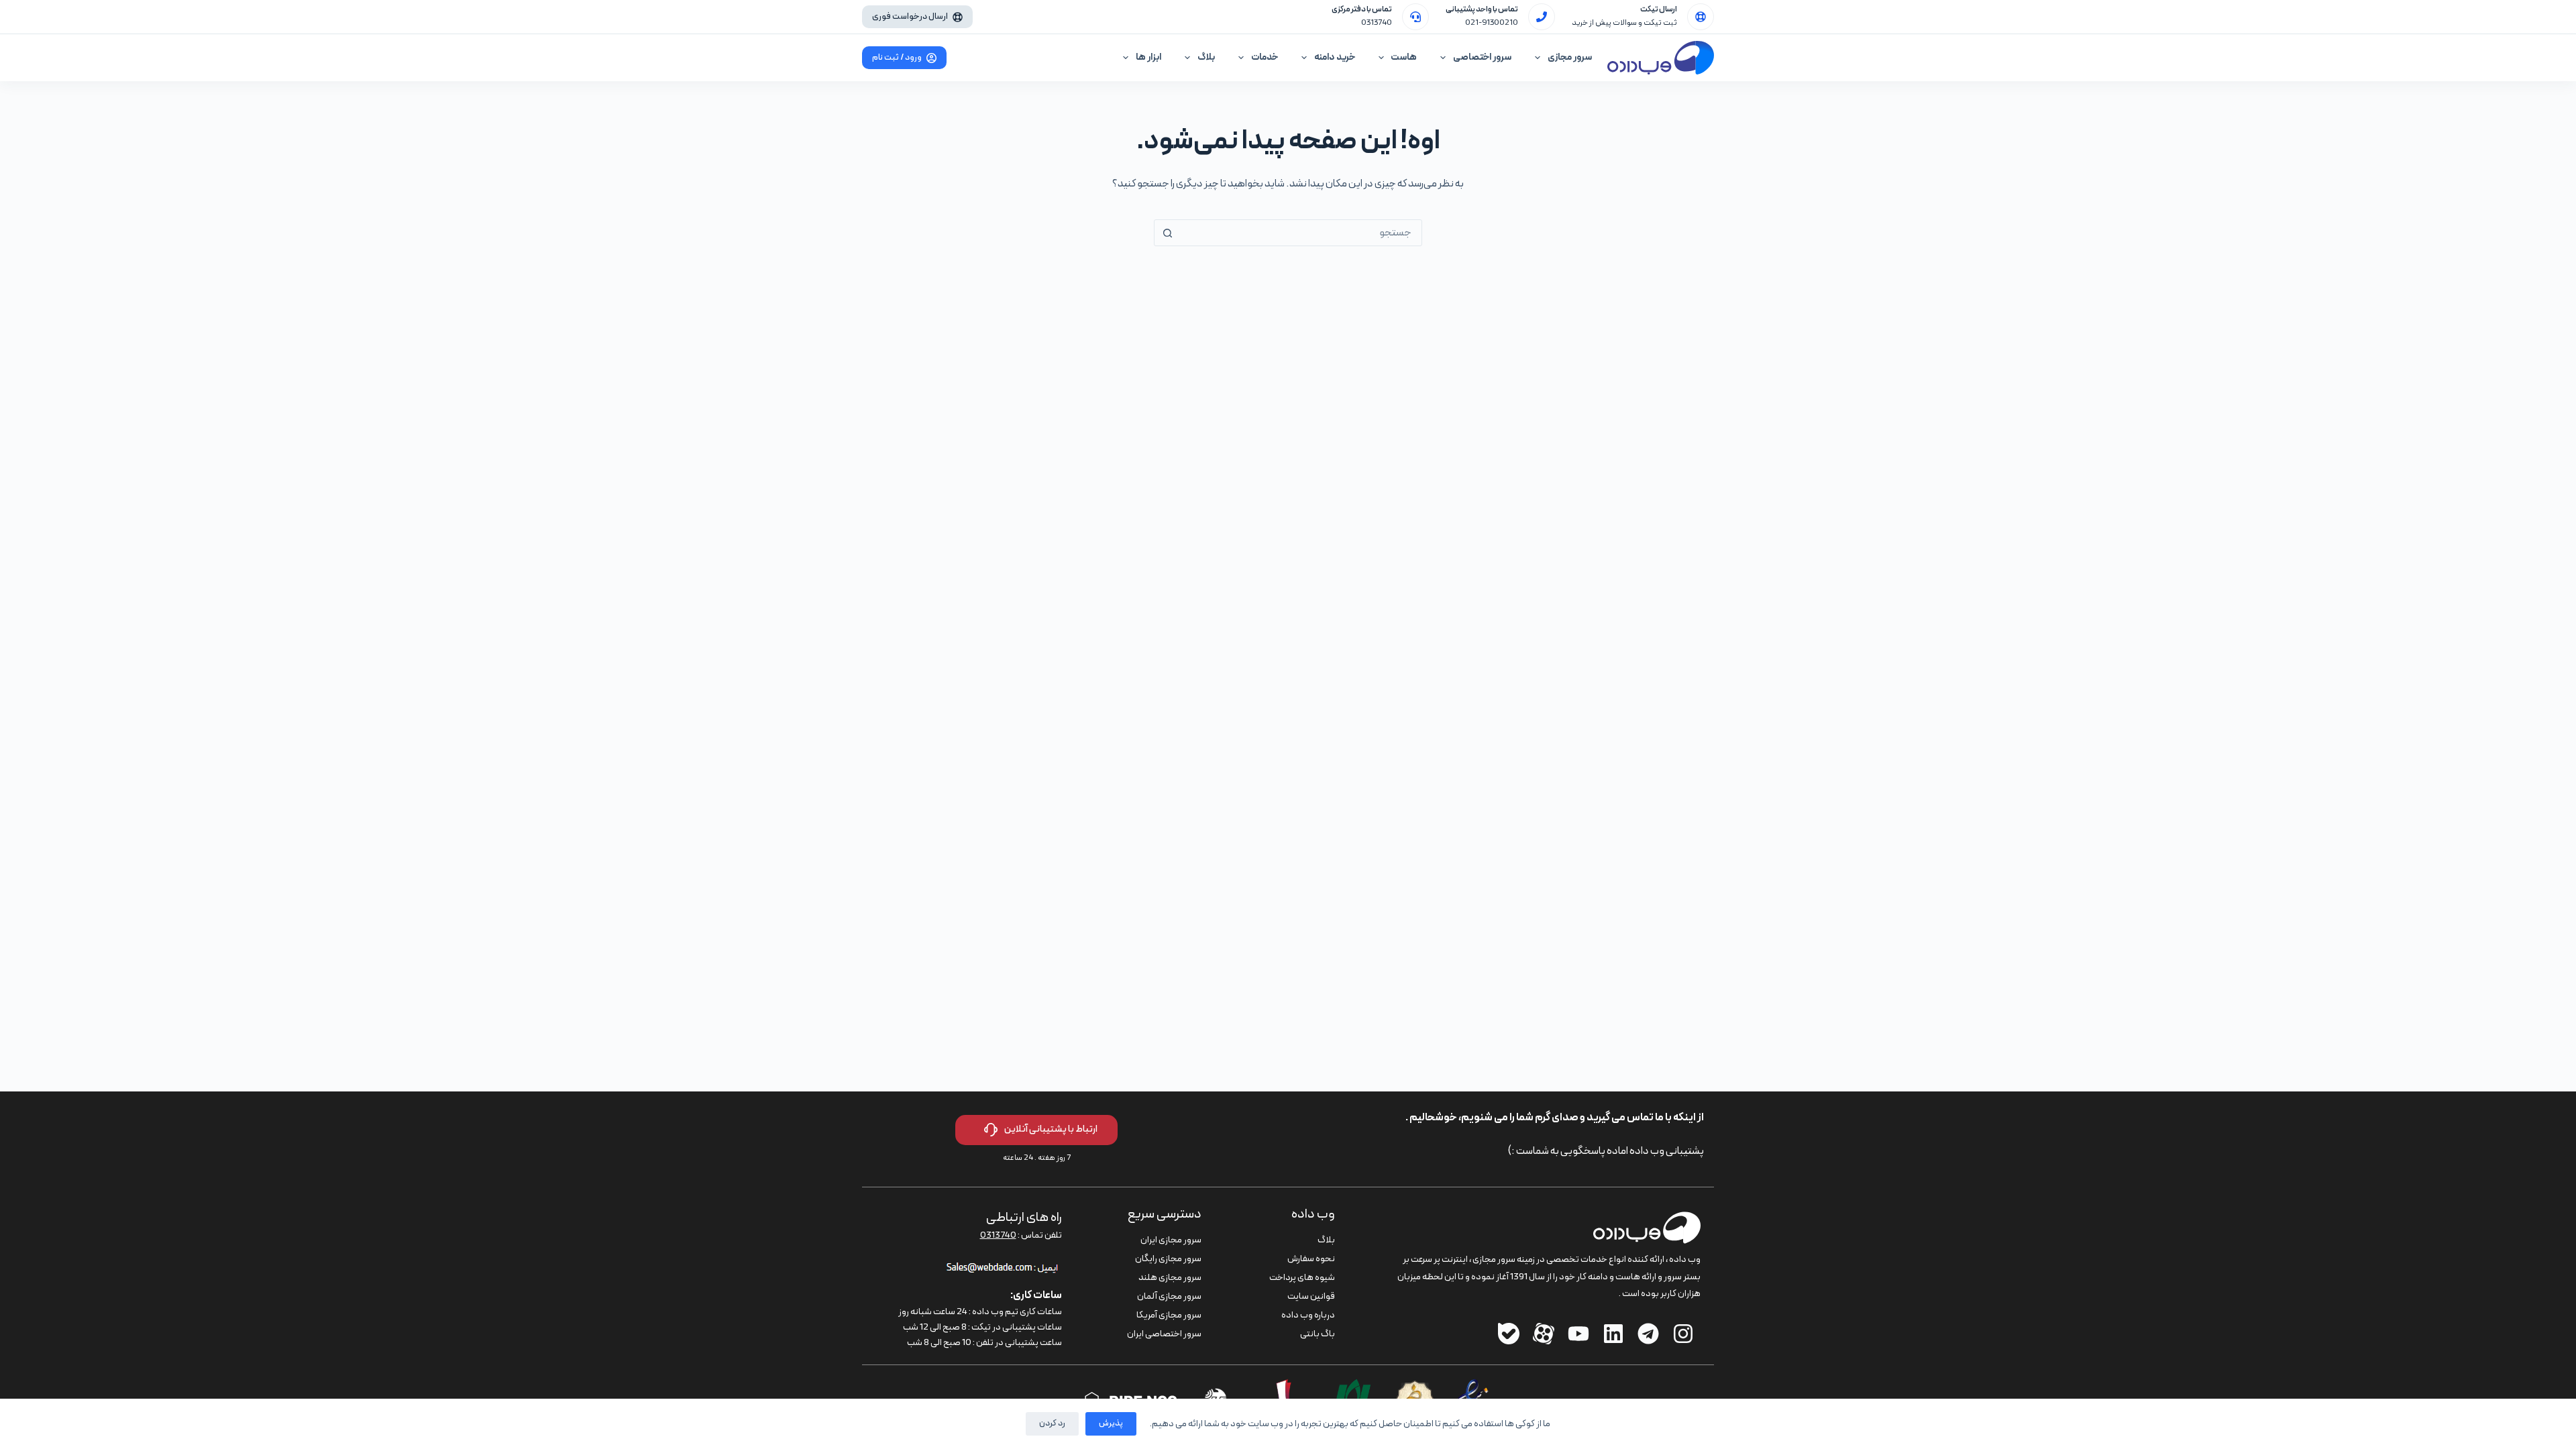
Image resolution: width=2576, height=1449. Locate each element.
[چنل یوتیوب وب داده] (1578, 1334)
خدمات (1265, 57)
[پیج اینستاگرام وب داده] (1683, 1334)
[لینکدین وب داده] (1613, 1334)
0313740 (1377, 23)
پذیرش (1111, 1424)
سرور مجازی (1570, 57)
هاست (1404, 57)
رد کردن (1052, 1424)
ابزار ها (1148, 57)
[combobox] (1301, 233)
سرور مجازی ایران (1171, 1240)
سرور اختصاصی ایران (1164, 1334)
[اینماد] (1473, 1387)
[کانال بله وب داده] (1509, 1334)
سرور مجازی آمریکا (1169, 1315)
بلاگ (1206, 57)
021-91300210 (1492, 23)
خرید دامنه (1335, 57)
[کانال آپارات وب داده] (1544, 1334)
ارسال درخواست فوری (910, 17)
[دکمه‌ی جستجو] (1167, 233)
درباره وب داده (1308, 1315)
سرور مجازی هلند (1170, 1278)
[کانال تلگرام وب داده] (1648, 1334)
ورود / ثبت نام (897, 58)
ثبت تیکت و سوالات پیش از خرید (1624, 23)
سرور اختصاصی (1482, 57)
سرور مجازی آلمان (1169, 1296)
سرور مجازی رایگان (1168, 1259)
